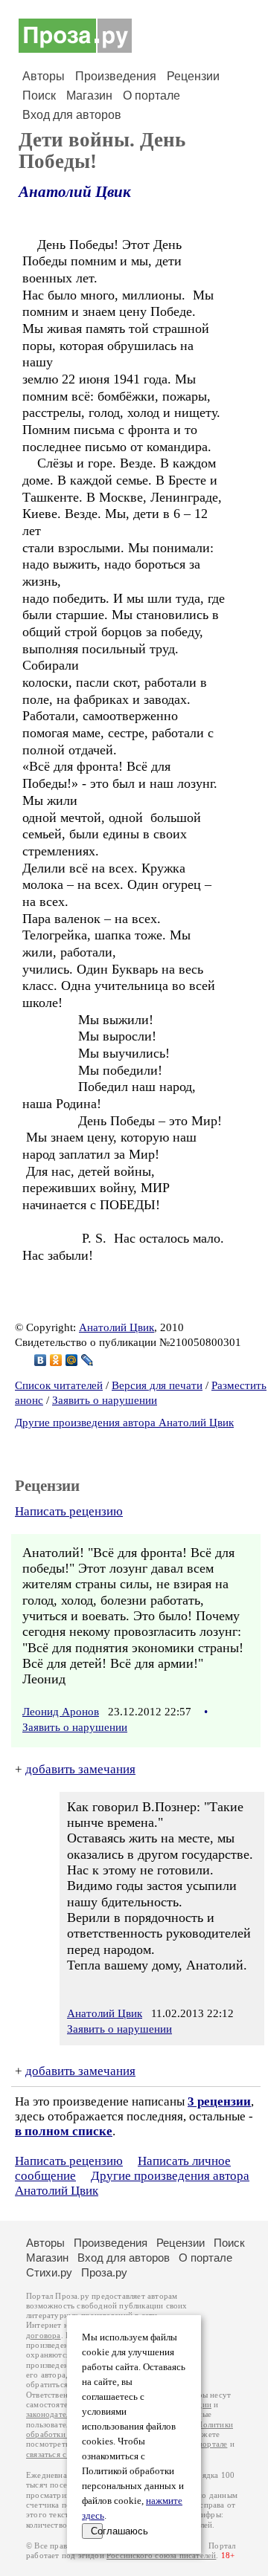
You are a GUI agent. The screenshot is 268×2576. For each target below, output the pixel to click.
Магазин (89, 96)
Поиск (39, 96)
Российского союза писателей (161, 2556)
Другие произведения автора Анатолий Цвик (124, 1423)
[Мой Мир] (72, 1360)
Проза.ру (104, 2272)
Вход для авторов (72, 115)
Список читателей (59, 1385)
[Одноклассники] (56, 1360)
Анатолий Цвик (75, 192)
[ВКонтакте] (41, 1360)
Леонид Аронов (61, 1712)
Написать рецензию (69, 1511)
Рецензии (193, 76)
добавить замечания (80, 1769)
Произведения (116, 76)
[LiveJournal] (87, 1360)
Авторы (44, 76)
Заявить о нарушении (105, 1400)
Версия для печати (157, 1385)
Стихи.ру (49, 2272)
